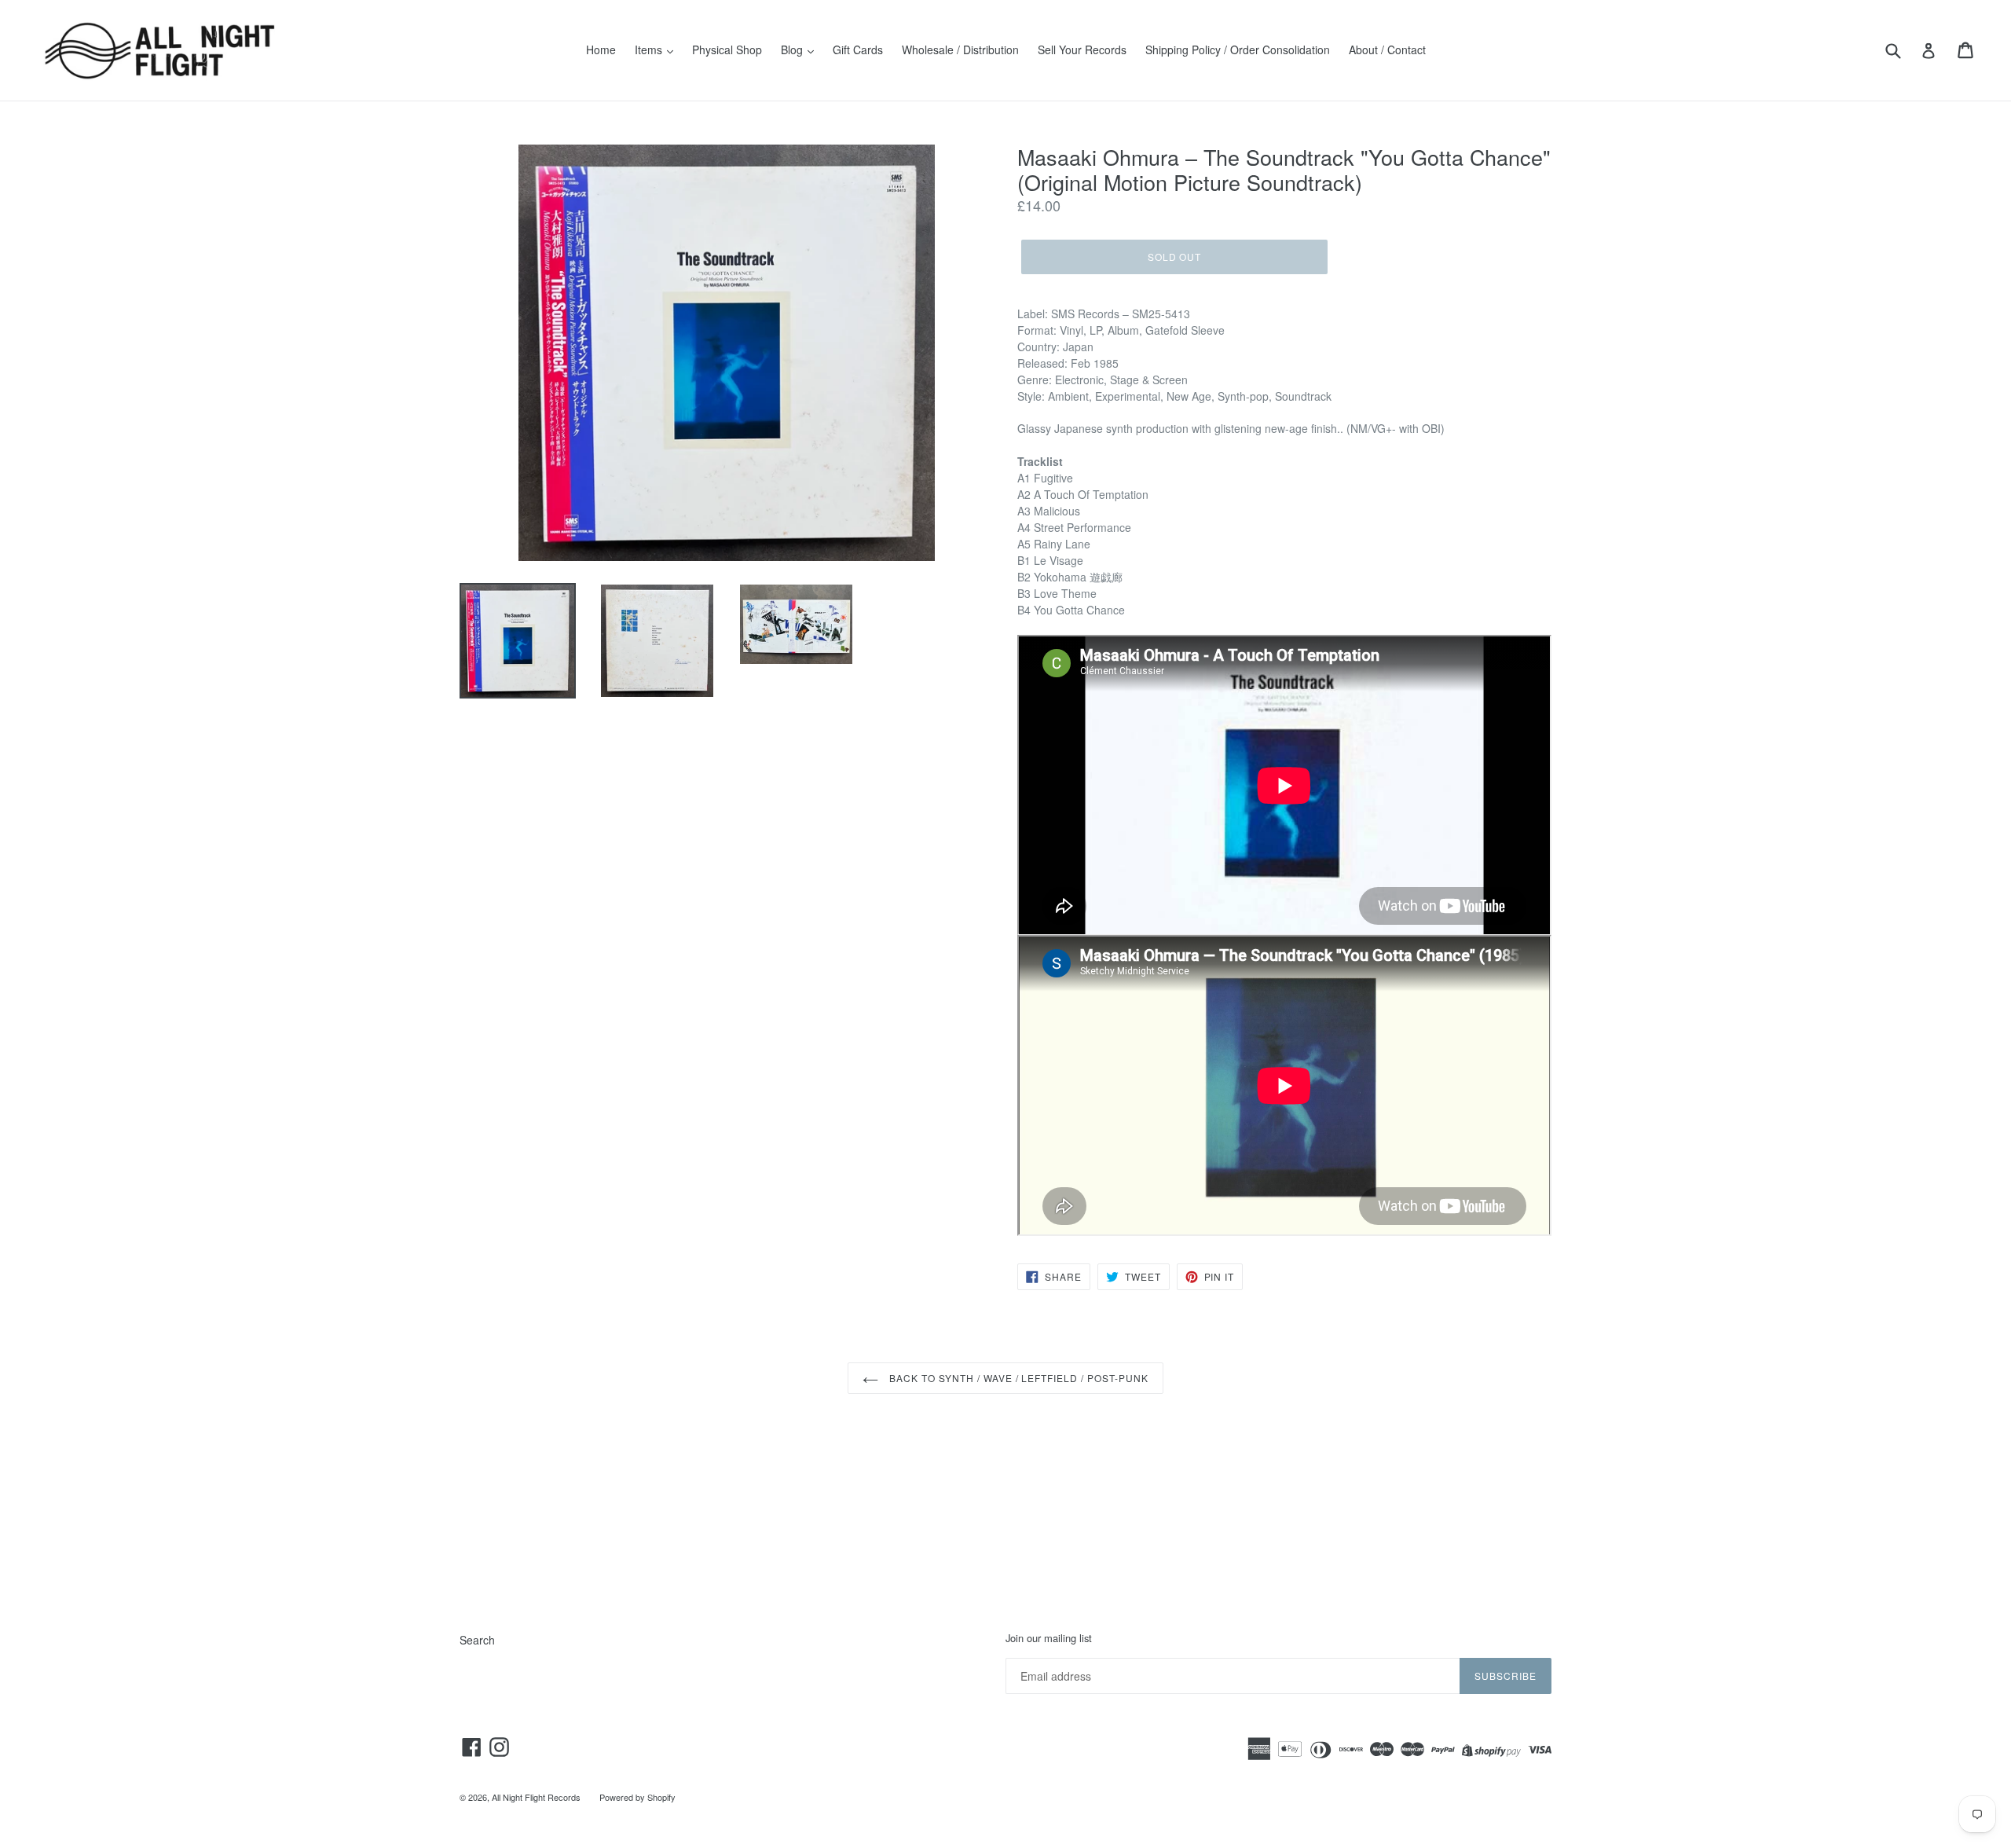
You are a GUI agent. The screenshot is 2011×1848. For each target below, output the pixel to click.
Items (650, 49)
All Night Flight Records (536, 1797)
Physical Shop (727, 49)
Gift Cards (858, 49)
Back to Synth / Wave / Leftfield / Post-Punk (1017, 1378)
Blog (793, 49)
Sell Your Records (1082, 49)
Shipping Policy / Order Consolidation (1238, 49)
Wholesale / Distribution (960, 49)
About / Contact (1387, 49)
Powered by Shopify (637, 1797)
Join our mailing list (1049, 1638)
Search (477, 1640)
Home (601, 49)
